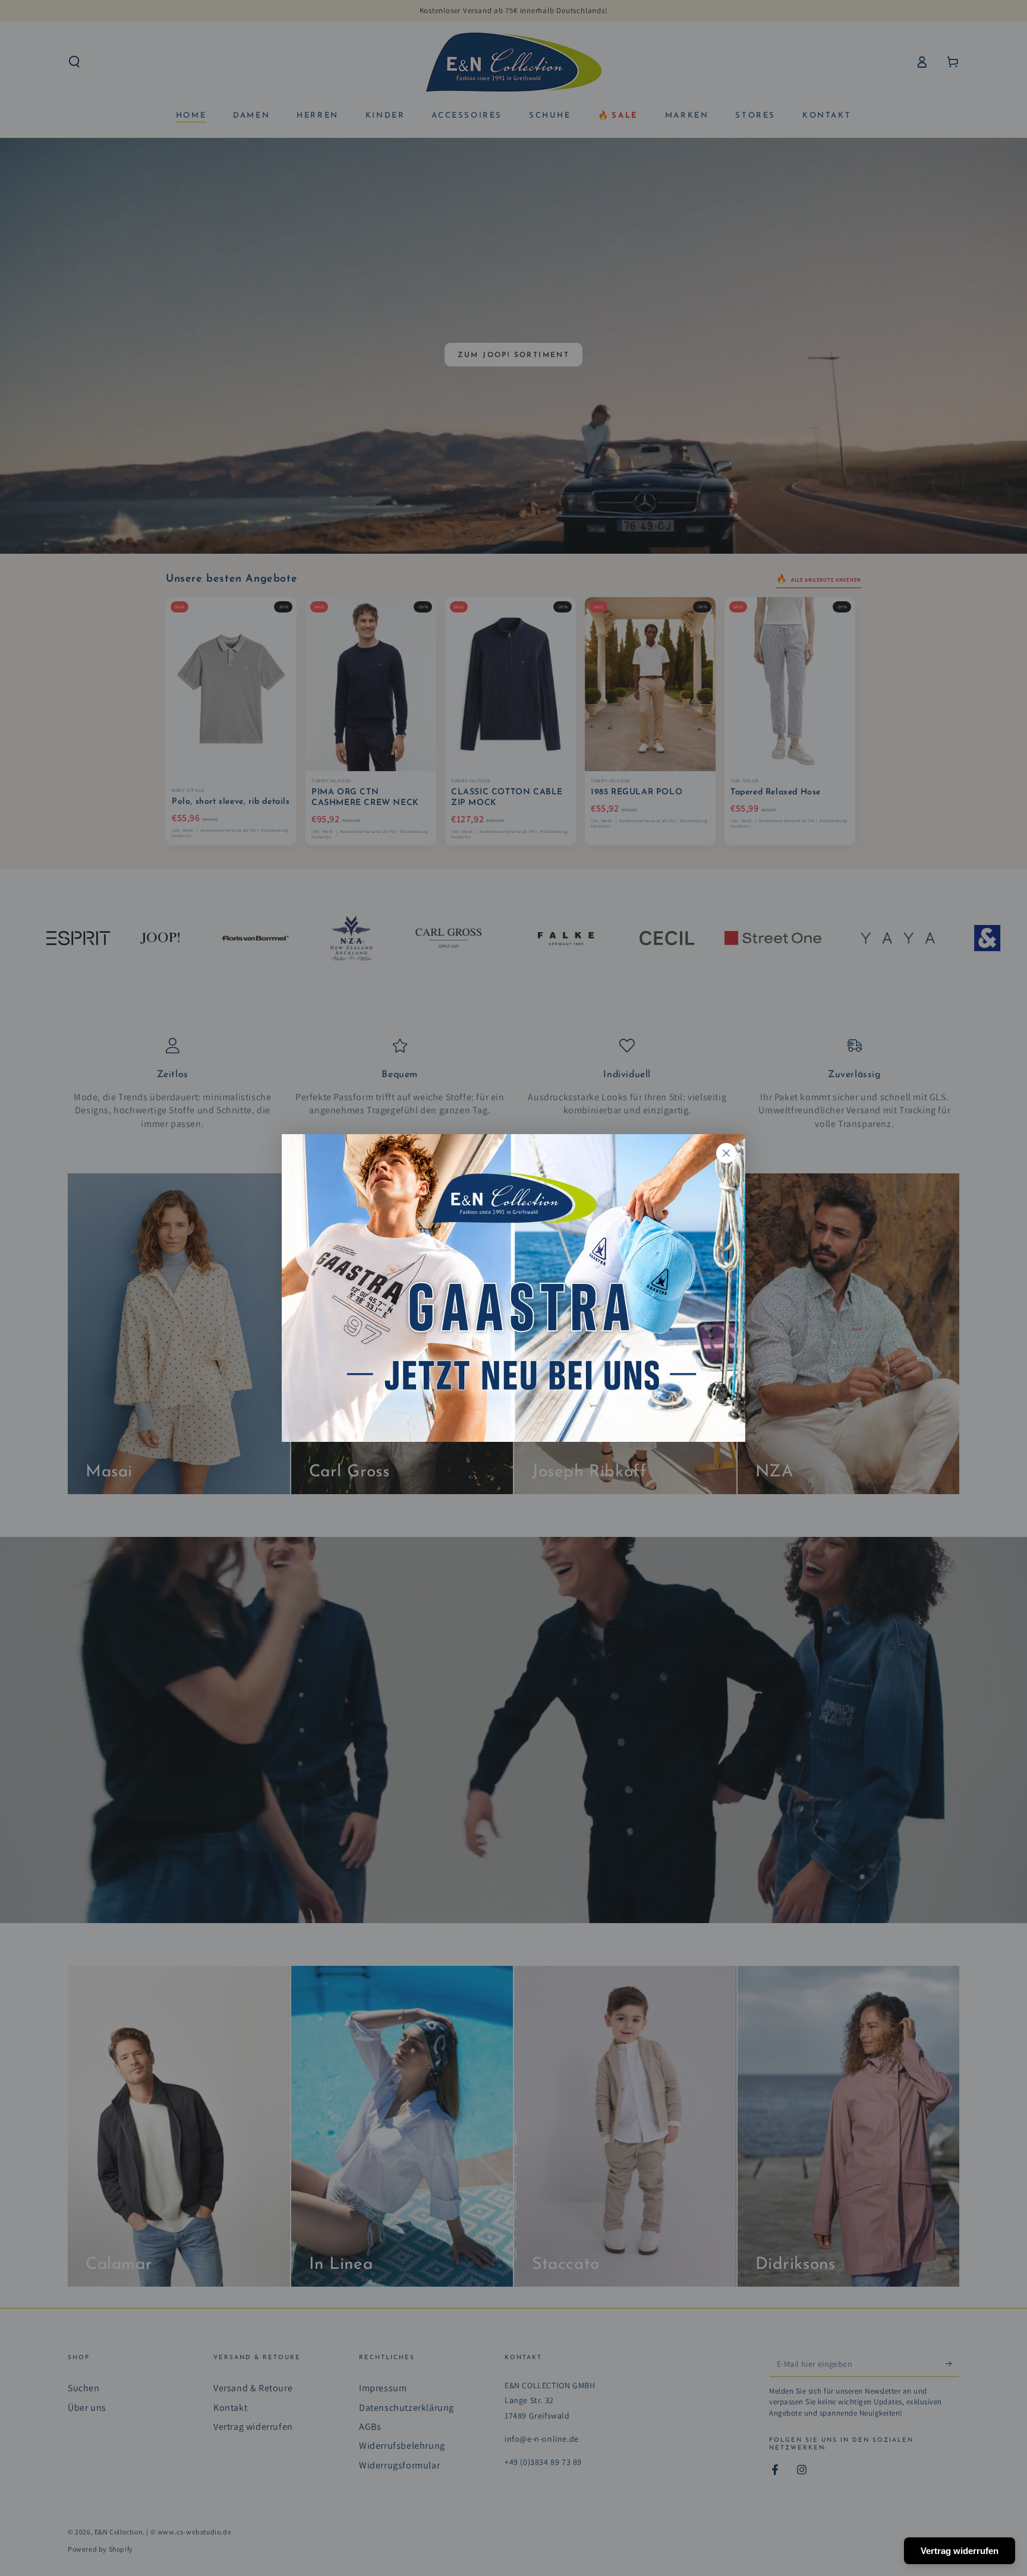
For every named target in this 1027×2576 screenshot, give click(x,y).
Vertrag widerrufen (960, 2551)
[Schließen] (726, 1153)
